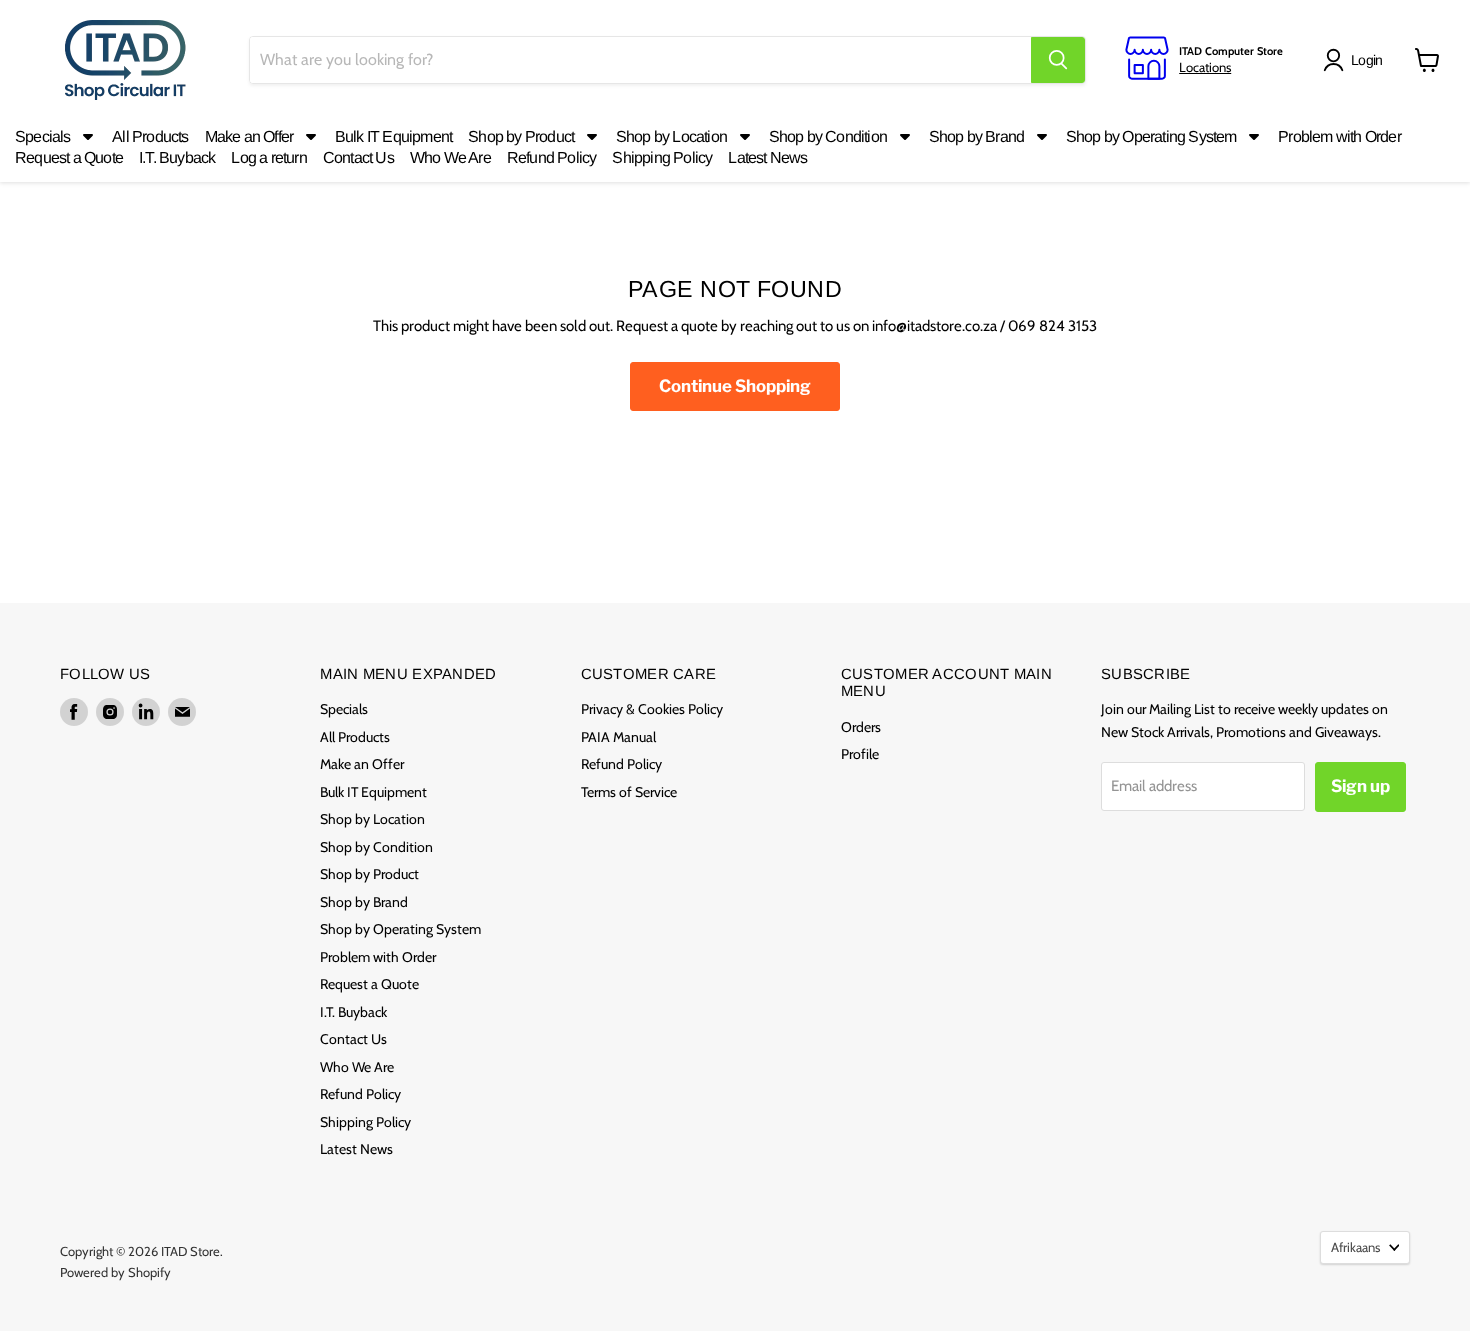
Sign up (1360, 786)
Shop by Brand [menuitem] (977, 136)
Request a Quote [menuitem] (69, 157)
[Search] (1058, 60)
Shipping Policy (365, 1122)
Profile (860, 754)
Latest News (356, 1149)
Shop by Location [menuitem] (671, 136)
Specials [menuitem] (43, 136)
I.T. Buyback (353, 1012)
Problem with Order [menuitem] (1339, 136)
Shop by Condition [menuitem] (828, 136)
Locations (1205, 67)
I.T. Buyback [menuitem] (177, 157)
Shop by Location (372, 819)
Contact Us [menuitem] (358, 157)
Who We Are (357, 1067)
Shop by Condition (376, 847)
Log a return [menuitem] (268, 157)
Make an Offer (362, 764)
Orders (861, 727)
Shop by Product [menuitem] (521, 136)
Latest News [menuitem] (767, 157)
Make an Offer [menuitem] (249, 136)
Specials (344, 709)
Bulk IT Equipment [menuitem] (393, 136)
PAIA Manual (618, 737)
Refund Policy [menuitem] (552, 157)
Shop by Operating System (400, 929)
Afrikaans (1355, 1247)
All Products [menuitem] (150, 136)
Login (1366, 60)
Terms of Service (629, 792)
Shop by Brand (364, 902)
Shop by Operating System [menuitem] (1151, 136)
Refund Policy (360, 1094)
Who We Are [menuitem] (450, 157)
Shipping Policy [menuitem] (662, 157)
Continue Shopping (735, 386)
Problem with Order (378, 957)
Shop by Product (369, 874)
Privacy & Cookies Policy (652, 709)
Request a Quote (369, 984)
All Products (355, 737)
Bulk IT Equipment (373, 792)
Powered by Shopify (115, 1272)
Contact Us (353, 1039)
